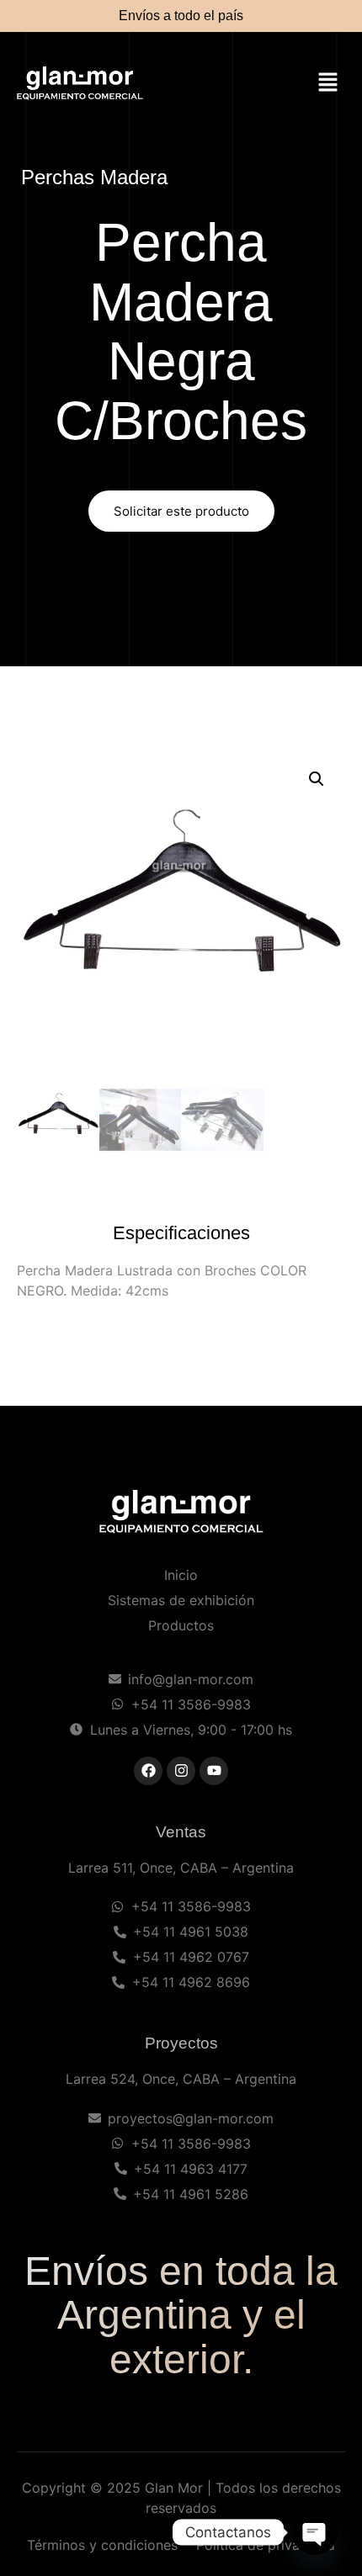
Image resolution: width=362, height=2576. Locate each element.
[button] (328, 84)
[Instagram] (181, 1771)
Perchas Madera (94, 177)
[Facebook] (148, 1771)
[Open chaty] (315, 2532)
